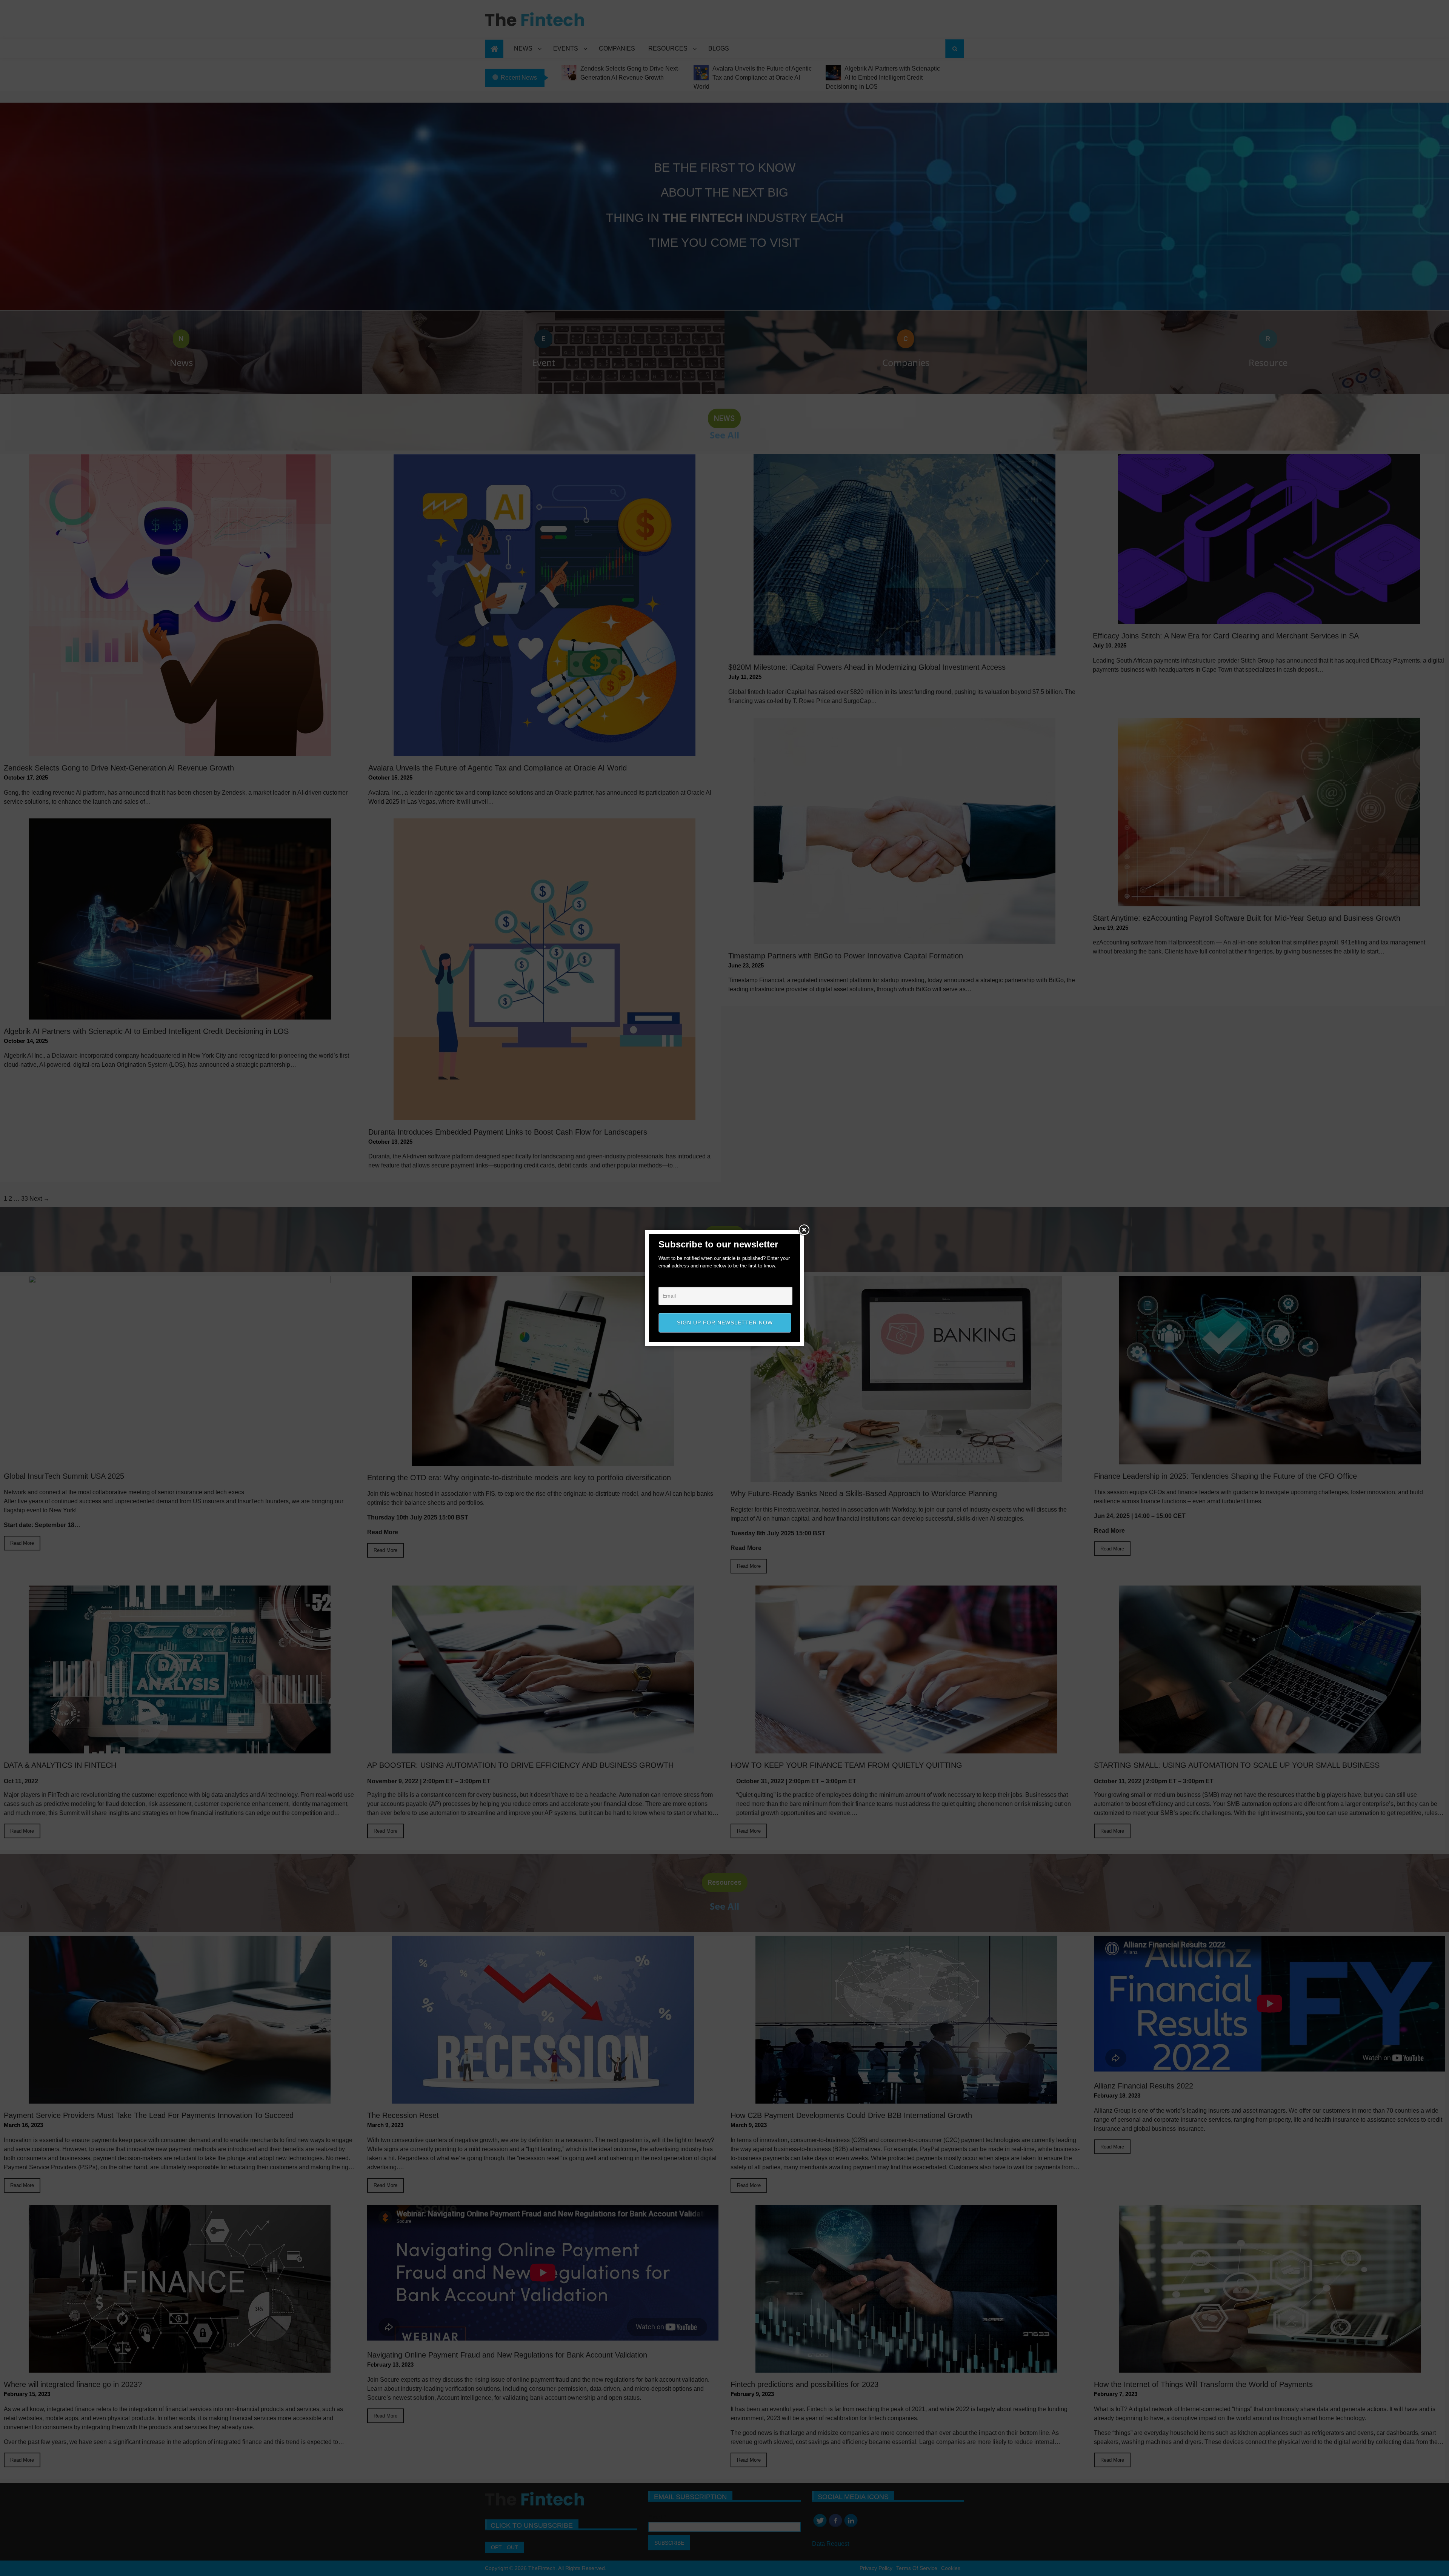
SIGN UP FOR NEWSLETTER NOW (725, 1323)
